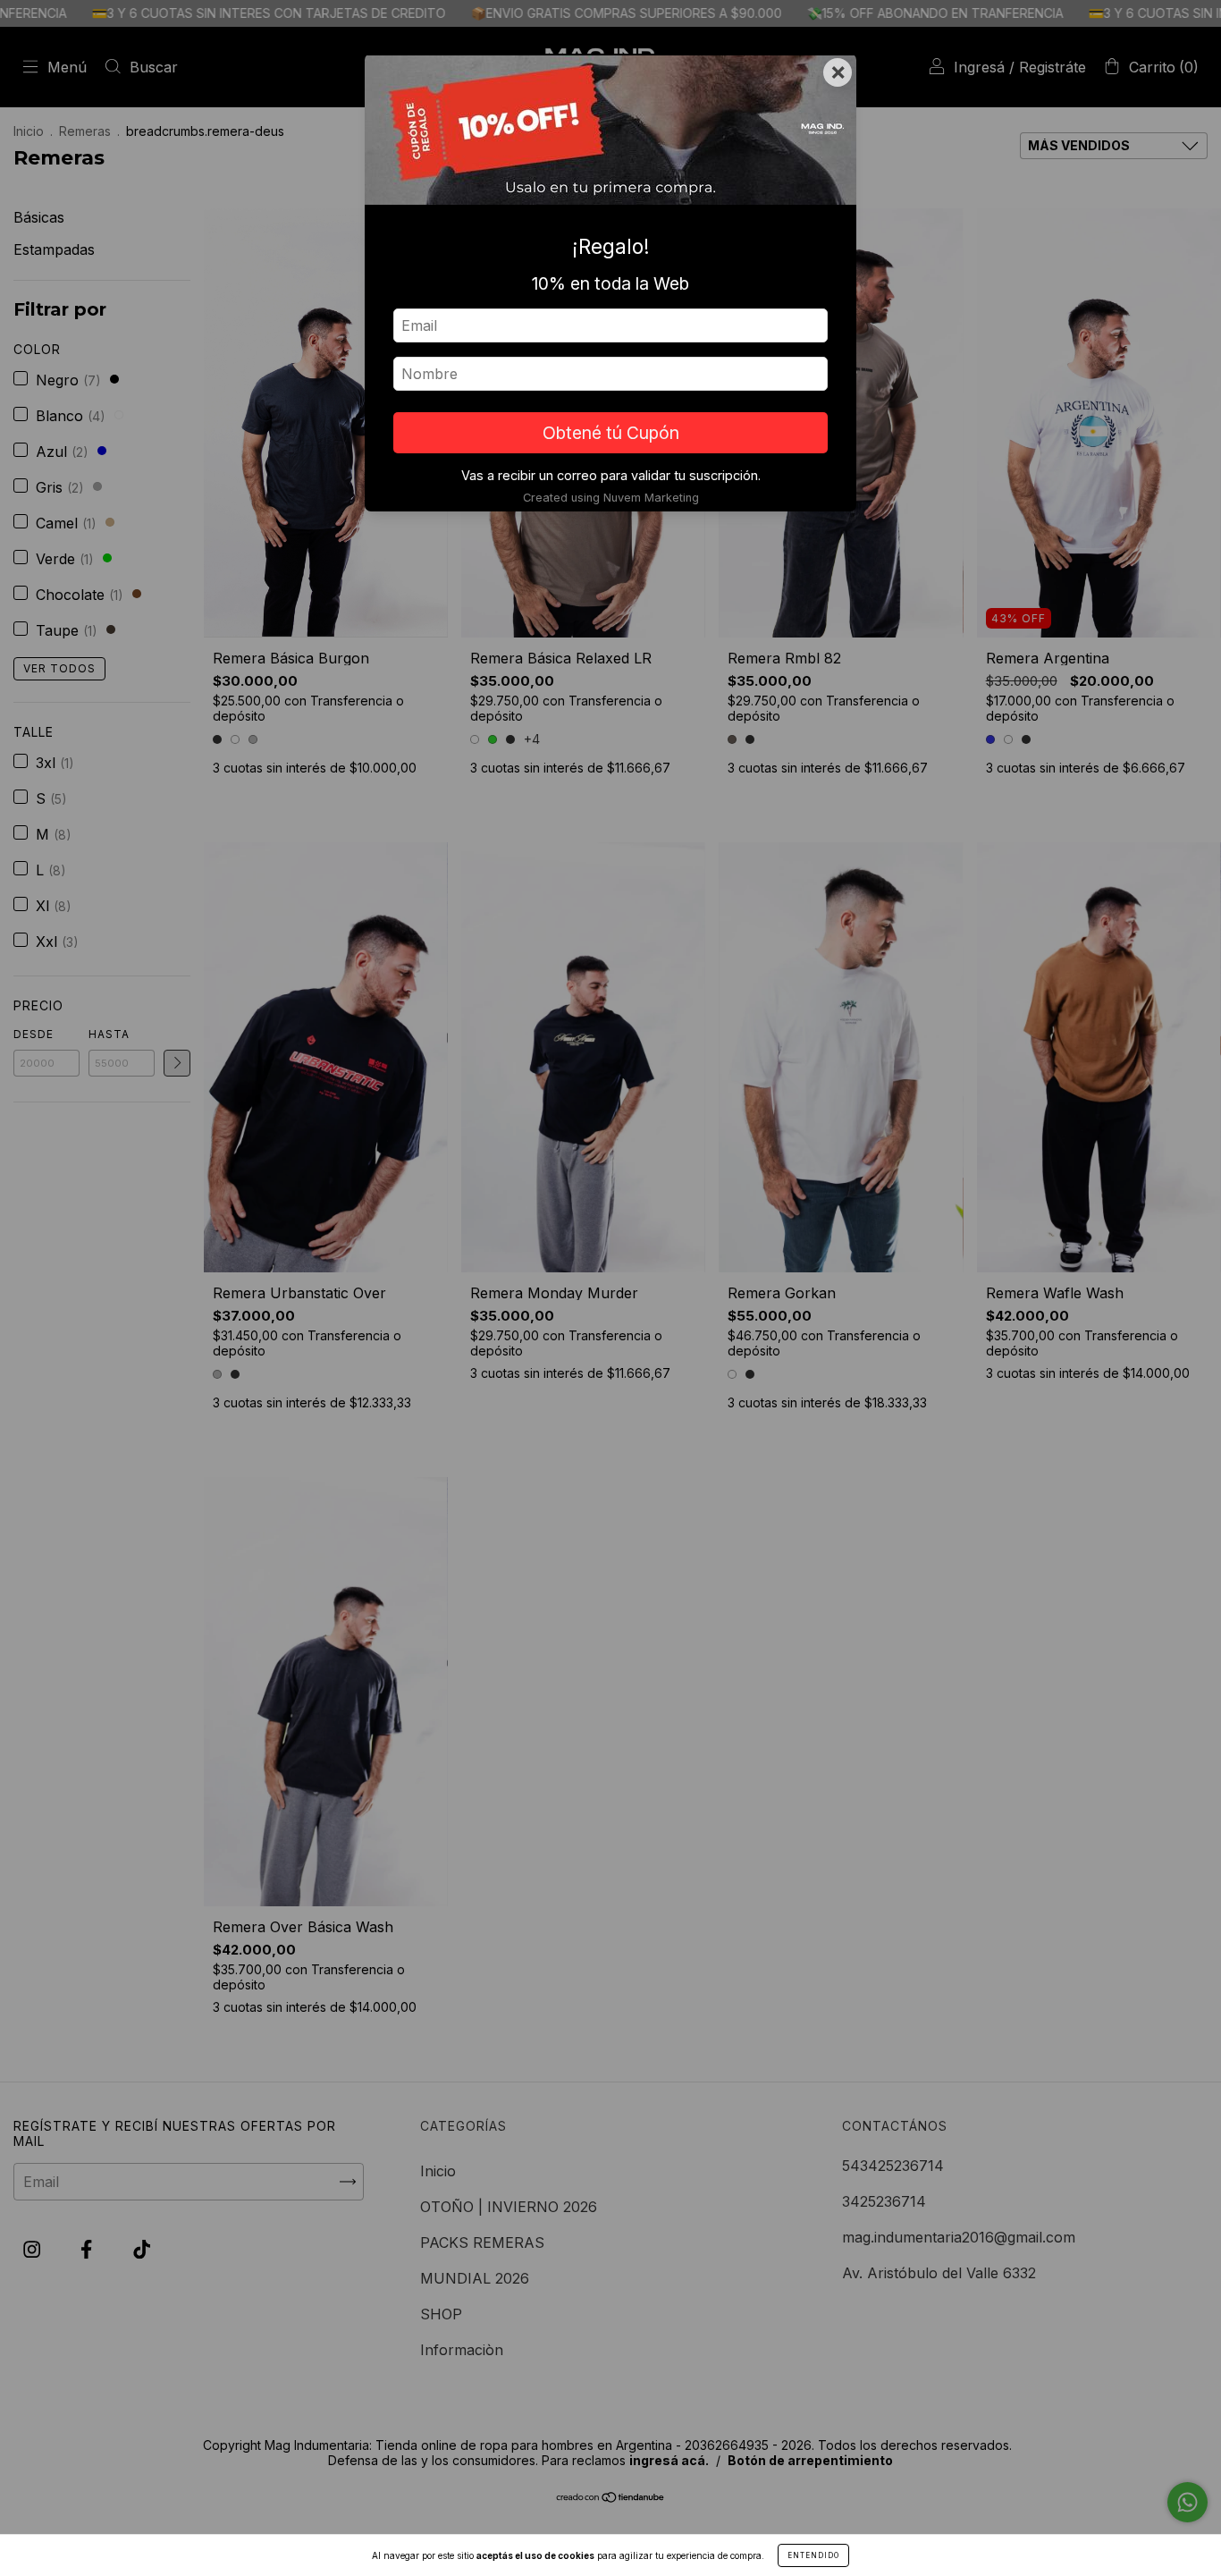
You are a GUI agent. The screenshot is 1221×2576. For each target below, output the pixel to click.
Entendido (813, 2555)
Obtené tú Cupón (611, 433)
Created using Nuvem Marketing (611, 498)
